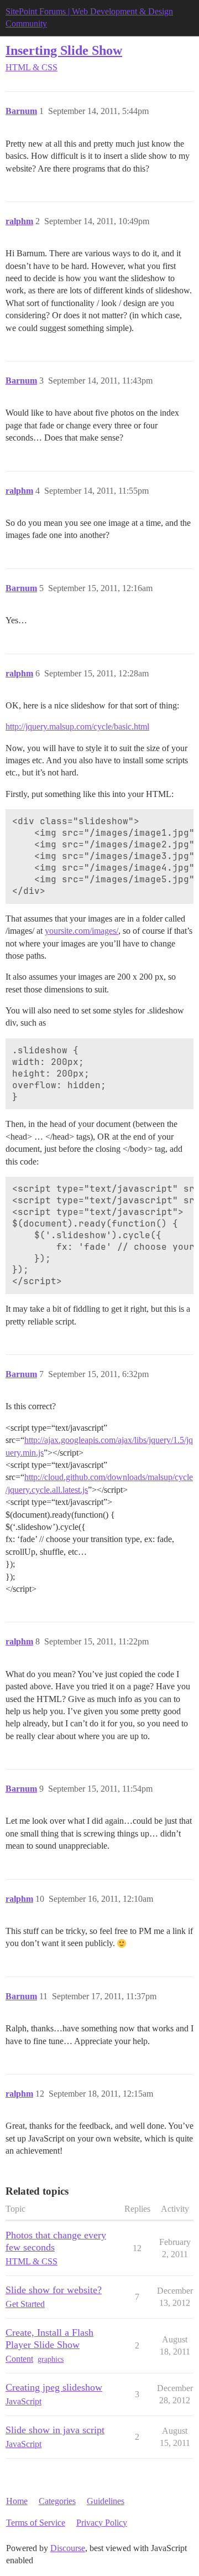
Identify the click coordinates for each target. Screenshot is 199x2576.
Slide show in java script (55, 2430)
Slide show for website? (54, 2290)
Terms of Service (36, 2523)
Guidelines (106, 2501)
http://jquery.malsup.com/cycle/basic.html (77, 726)
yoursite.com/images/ (82, 931)
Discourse (68, 2548)
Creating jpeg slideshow (54, 2387)
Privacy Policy (102, 2523)
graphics (51, 2359)
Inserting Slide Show (64, 50)
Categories (57, 2501)
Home (17, 2501)
